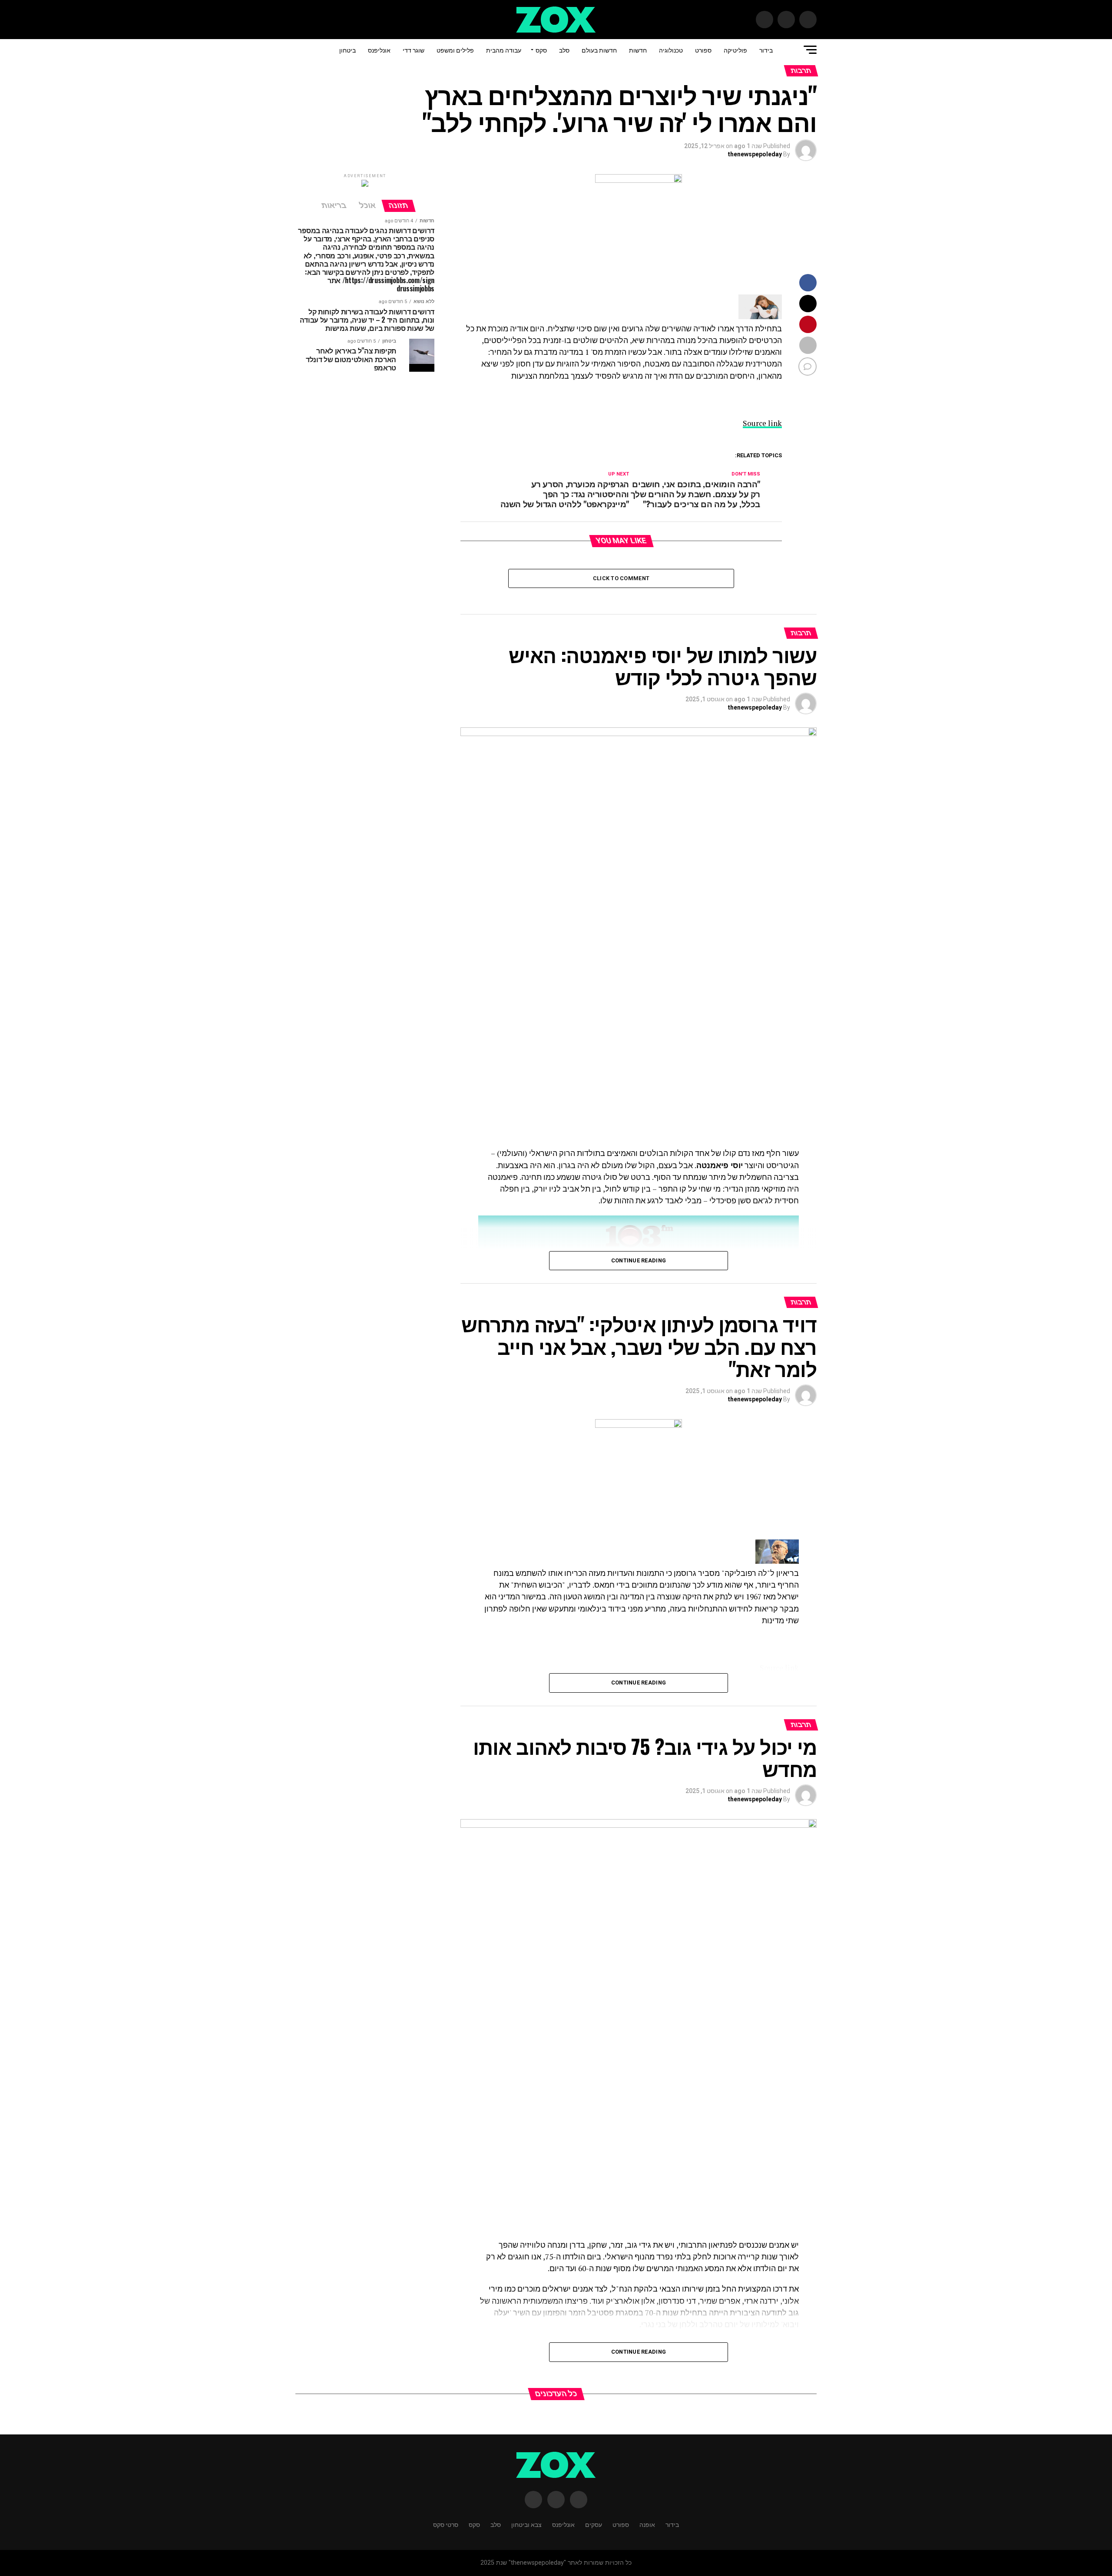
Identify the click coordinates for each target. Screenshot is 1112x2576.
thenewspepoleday (755, 154)
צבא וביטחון (526, 2524)
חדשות (638, 50)
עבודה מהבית (504, 50)
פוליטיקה (735, 50)
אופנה (647, 2524)
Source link (762, 423)
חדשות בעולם (599, 50)
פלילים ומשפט (455, 50)
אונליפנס (379, 50)
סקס (541, 50)
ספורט (703, 50)
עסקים (594, 2524)
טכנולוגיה (671, 50)
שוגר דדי (414, 50)
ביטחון (347, 50)
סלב (564, 50)
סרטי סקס (446, 2524)
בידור (766, 50)
